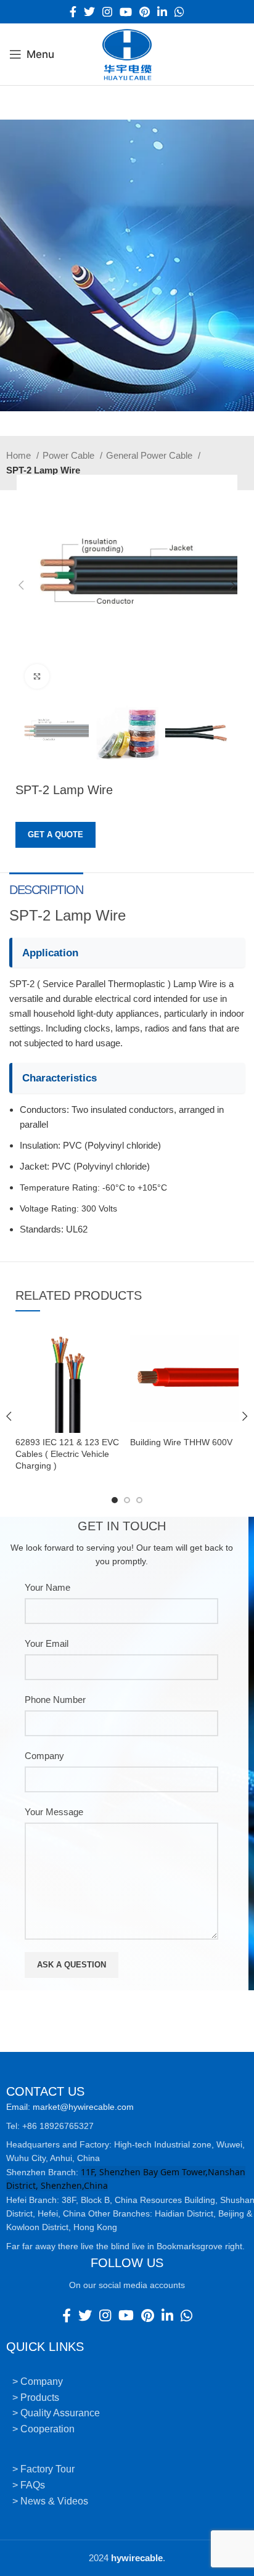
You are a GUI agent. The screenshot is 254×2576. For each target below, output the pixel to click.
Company (44, 1756)
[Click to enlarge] (37, 676)
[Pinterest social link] (145, 12)
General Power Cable (150, 455)
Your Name (47, 1587)
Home (20, 455)
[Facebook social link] (73, 12)
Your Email (47, 1643)
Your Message (54, 1812)
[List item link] (127, 2382)
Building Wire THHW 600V (181, 1442)
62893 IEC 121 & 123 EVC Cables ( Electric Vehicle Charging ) (67, 1454)
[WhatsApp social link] (179, 12)
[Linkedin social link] (162, 12)
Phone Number (55, 1700)
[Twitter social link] (89, 12)
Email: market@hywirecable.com (70, 2107)
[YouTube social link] (126, 12)
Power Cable (70, 455)
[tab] (46, 888)
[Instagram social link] (107, 12)
